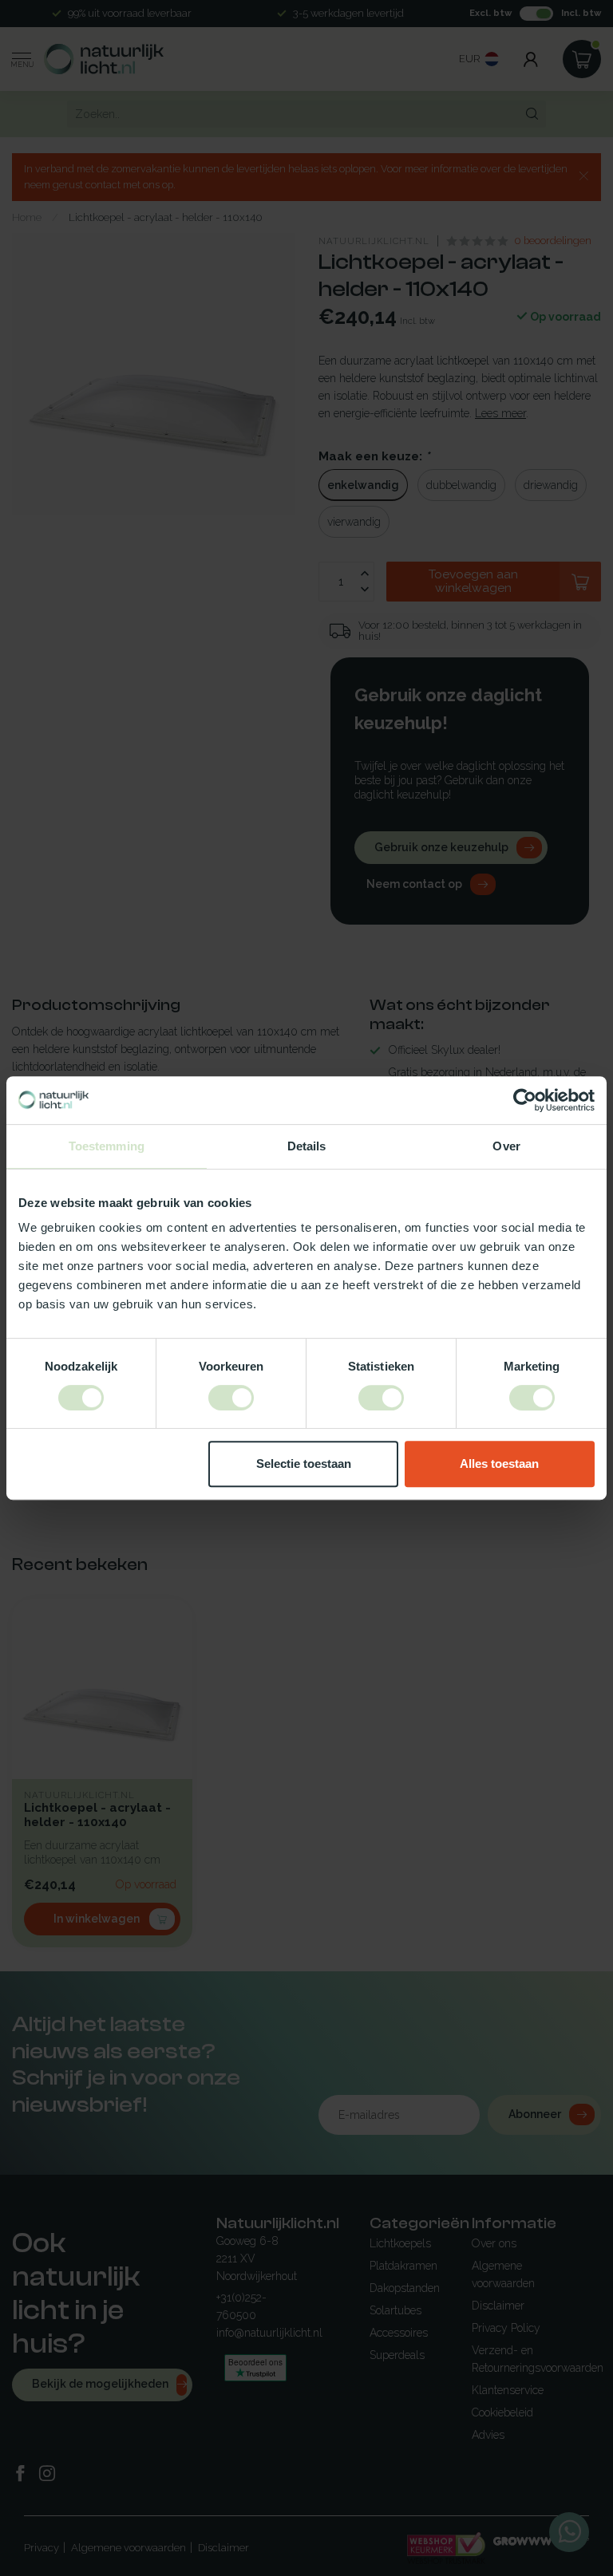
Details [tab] (307, 1146)
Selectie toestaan (304, 1464)
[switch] (231, 1398)
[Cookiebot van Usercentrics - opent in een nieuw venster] (525, 1100)
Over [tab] (506, 1146)
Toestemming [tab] (107, 1146)
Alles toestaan (499, 1464)
